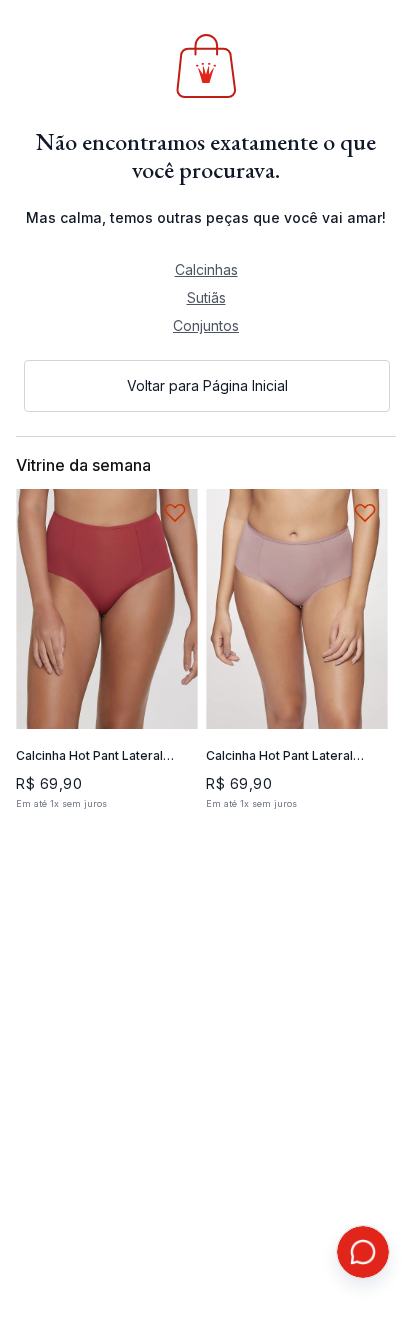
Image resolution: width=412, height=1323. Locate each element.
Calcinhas (206, 269)
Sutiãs (206, 297)
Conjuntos (206, 325)
